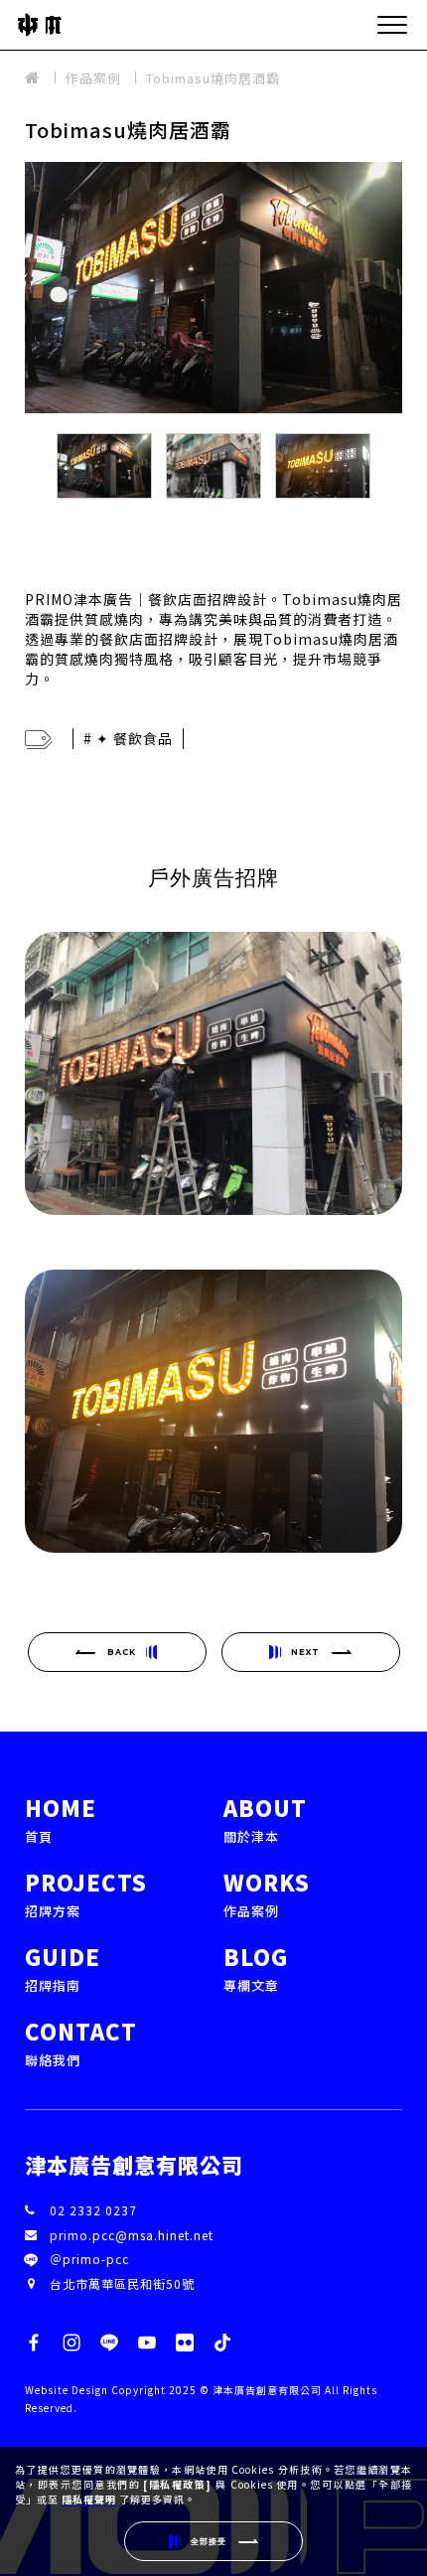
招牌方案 (86, 1893)
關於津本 (265, 1818)
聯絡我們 (81, 2042)
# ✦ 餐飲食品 (128, 738)
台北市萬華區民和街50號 (122, 2283)
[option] (213, 288)
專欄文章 (256, 1968)
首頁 (61, 1818)
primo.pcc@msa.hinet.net (132, 2235)
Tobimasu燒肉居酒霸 (213, 78)
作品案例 (93, 78)
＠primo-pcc (89, 2259)
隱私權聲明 (89, 2499)
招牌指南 (63, 1968)
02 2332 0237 (93, 2210)
